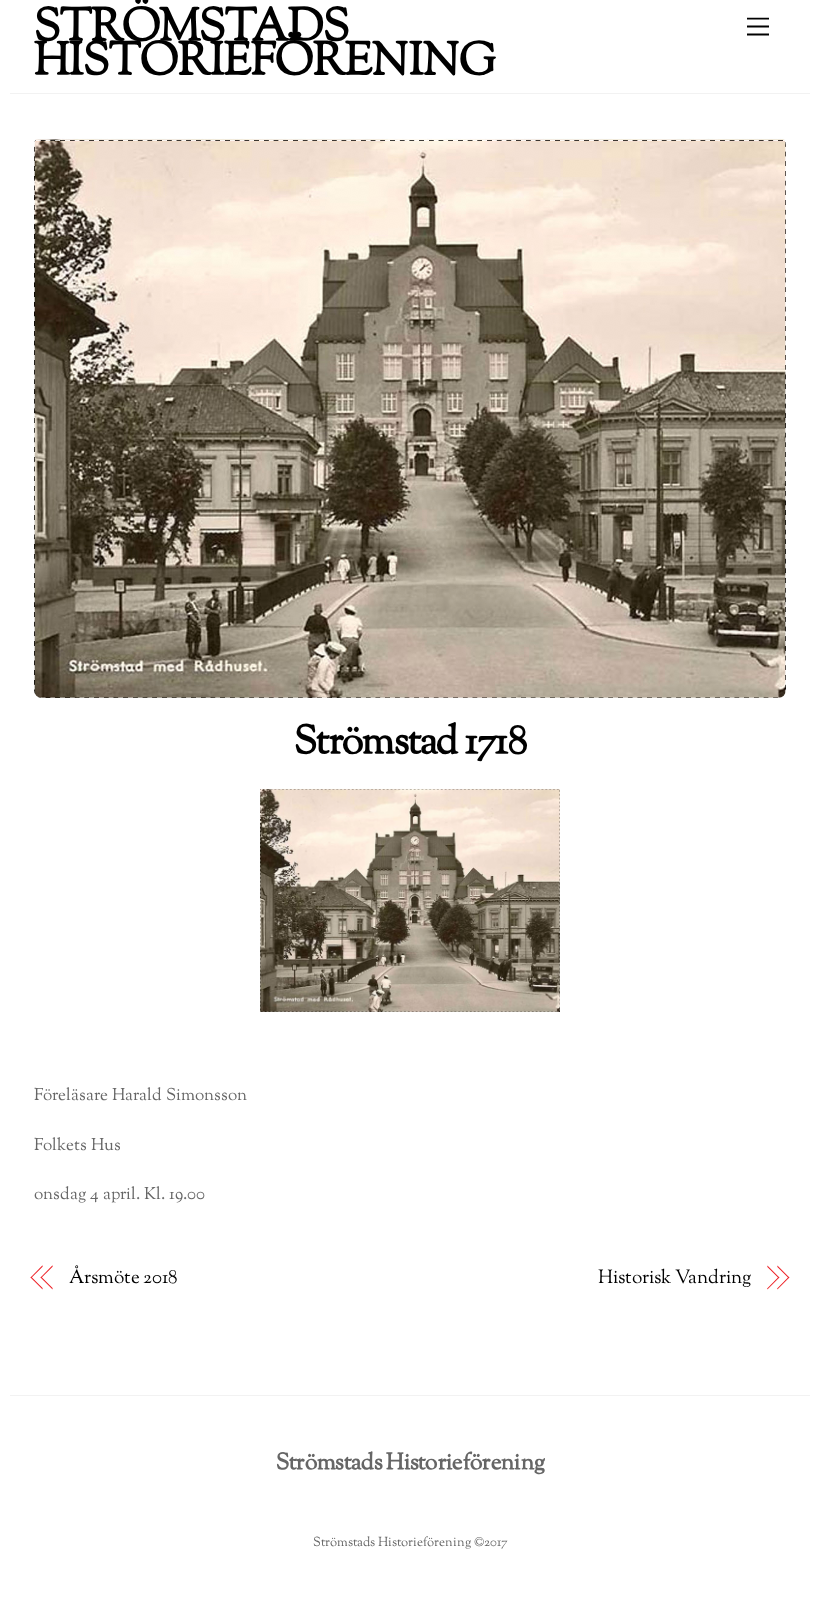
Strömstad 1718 (410, 743)
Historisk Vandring (674, 1278)
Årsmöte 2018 (123, 1278)
